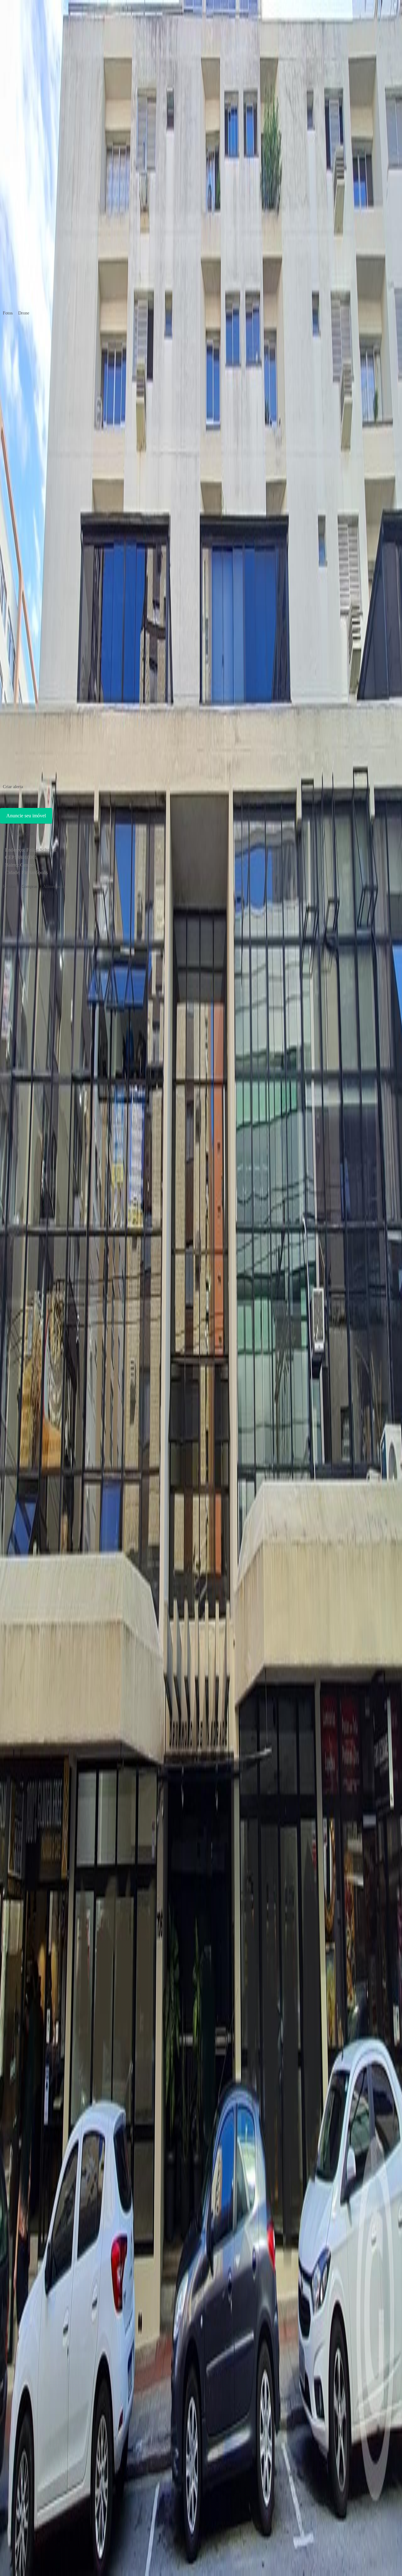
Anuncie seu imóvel (26, 816)
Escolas (9, 887)
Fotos (8, 313)
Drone (24, 313)
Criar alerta (13, 787)
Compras (30, 887)
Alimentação (54, 887)
